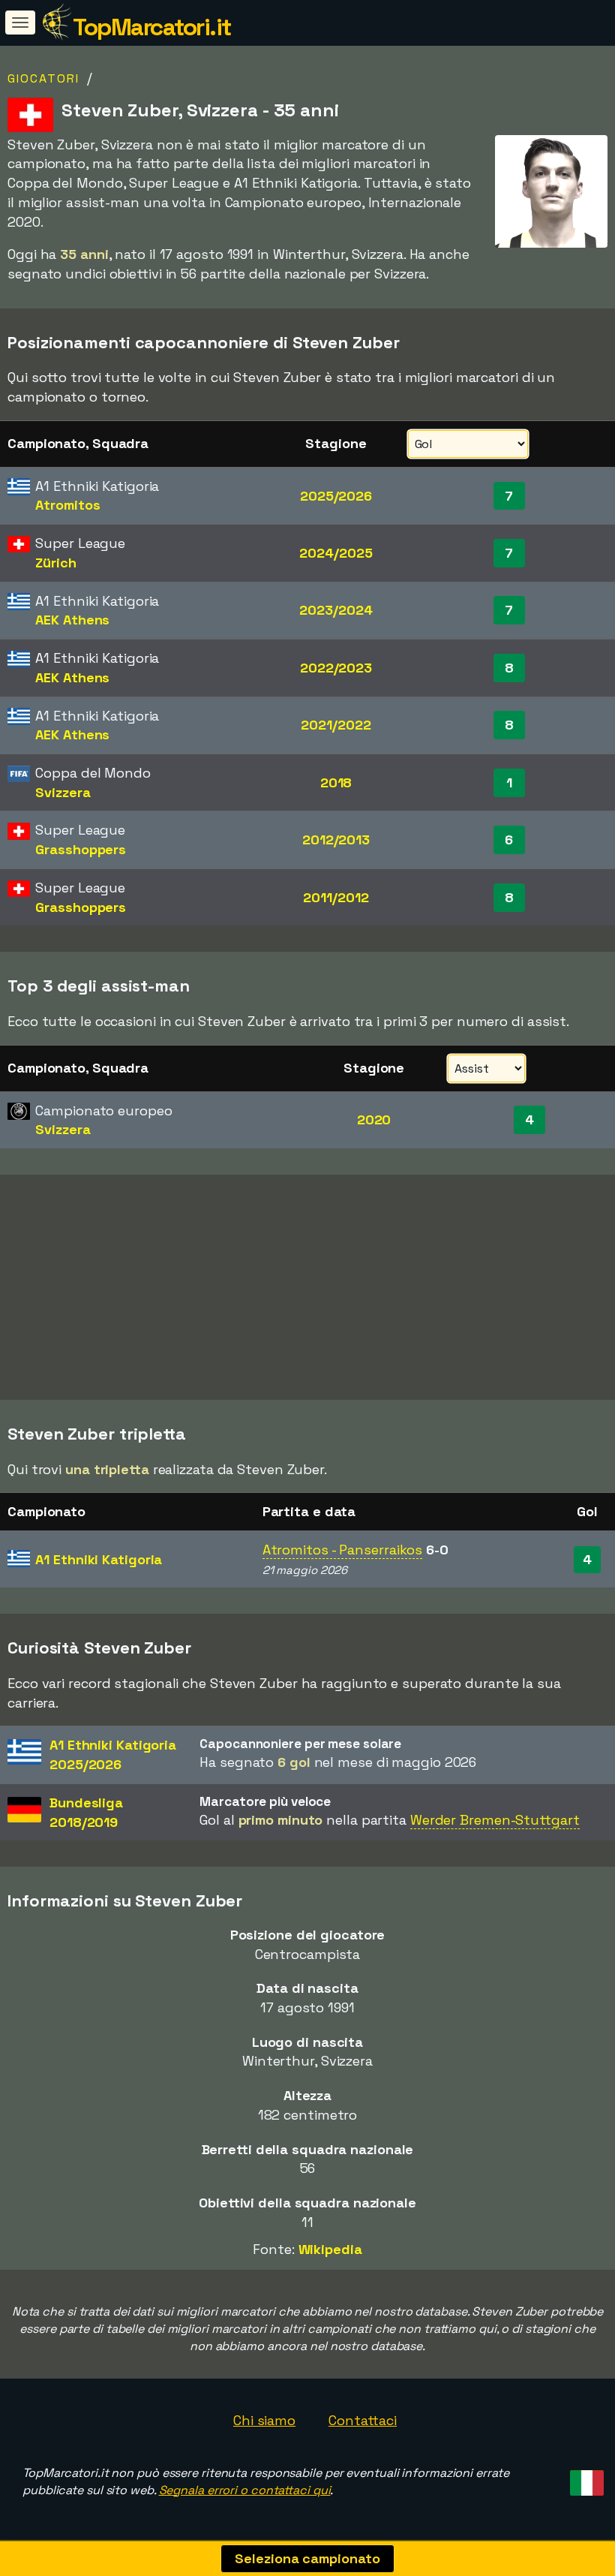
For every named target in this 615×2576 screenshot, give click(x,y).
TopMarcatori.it (152, 27)
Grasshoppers (81, 849)
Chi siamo (264, 2420)
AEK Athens (72, 620)
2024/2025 (336, 553)
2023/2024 (336, 610)
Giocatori (43, 78)
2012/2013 (336, 840)
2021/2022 (336, 725)
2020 (374, 1119)
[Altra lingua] (585, 2479)
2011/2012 (336, 897)
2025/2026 (336, 496)
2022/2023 (336, 668)
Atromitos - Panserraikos (343, 1550)
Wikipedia (330, 2249)
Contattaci (363, 2420)
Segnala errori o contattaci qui (245, 2490)
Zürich (55, 563)
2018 (336, 782)
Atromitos (67, 505)
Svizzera (63, 792)
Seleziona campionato (307, 2558)
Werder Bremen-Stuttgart (495, 1820)
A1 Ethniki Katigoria (99, 1559)
